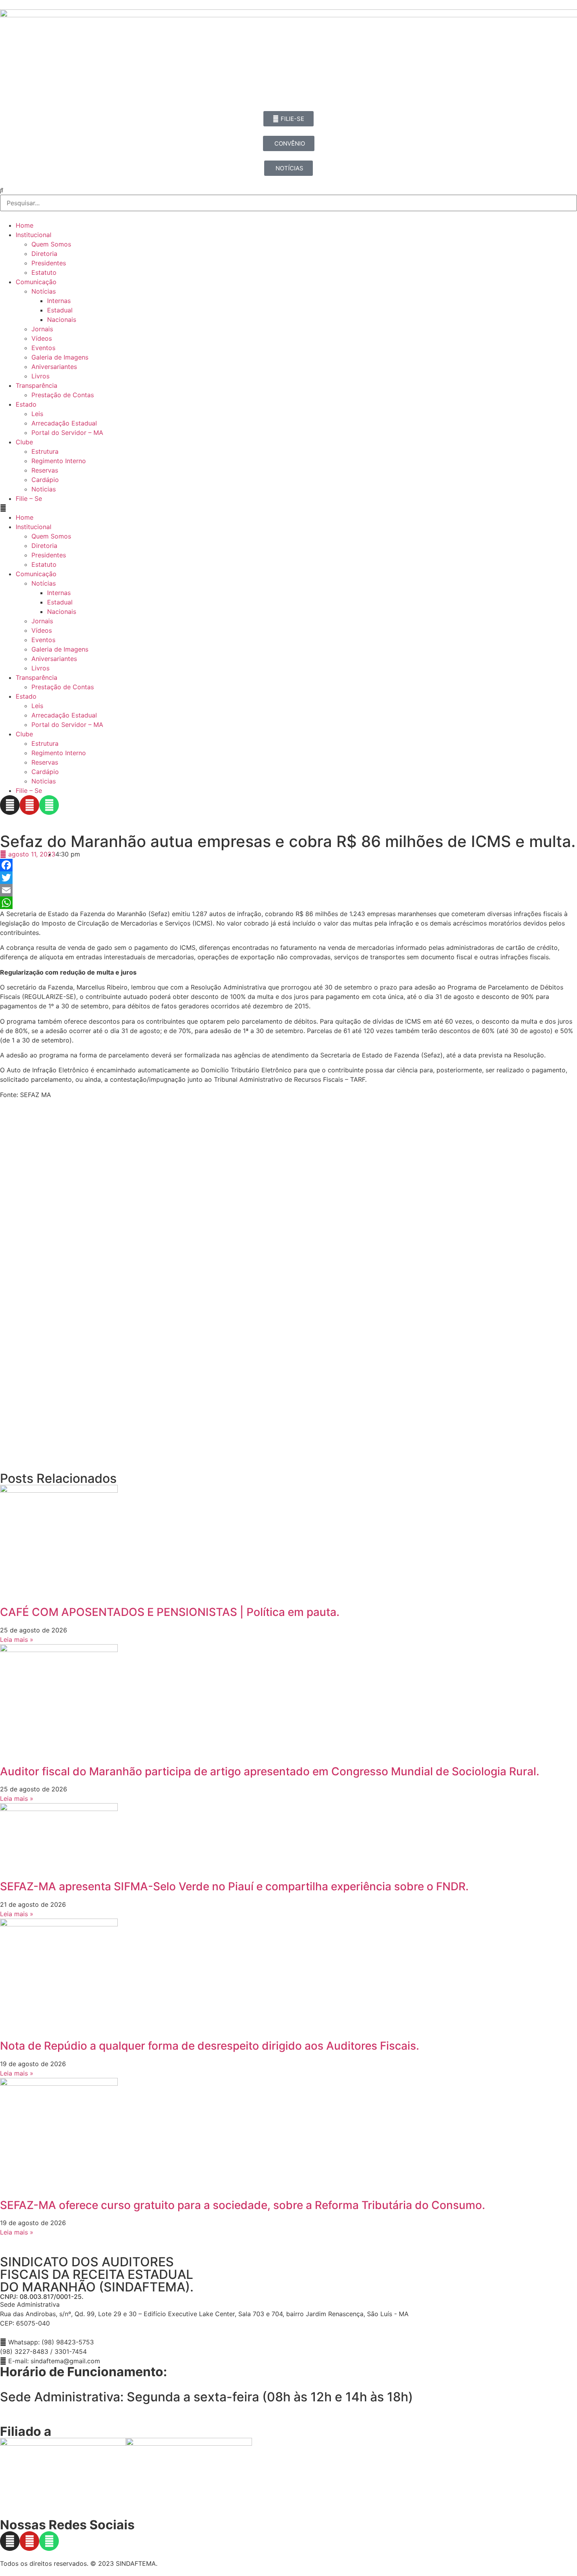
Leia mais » (17, 1639)
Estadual (60, 310)
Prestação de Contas (63, 395)
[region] (288, 2474)
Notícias (44, 291)
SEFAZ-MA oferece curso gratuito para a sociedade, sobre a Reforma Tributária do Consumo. (243, 2205)
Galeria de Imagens (60, 357)
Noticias (44, 489)
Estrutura (45, 451)
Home (25, 225)
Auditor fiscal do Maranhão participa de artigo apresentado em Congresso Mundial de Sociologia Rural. (270, 1771)
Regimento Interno (59, 461)
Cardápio (45, 480)
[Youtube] (29, 805)
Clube (24, 442)
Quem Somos (51, 244)
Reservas (45, 470)
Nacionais (62, 319)
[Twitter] (288, 878)
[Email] (288, 890)
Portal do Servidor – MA (67, 433)
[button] (288, 508)
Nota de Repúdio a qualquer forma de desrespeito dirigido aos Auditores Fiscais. (210, 2046)
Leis (37, 414)
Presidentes (49, 263)
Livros (40, 376)
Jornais (42, 329)
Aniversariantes (54, 367)
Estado (26, 404)
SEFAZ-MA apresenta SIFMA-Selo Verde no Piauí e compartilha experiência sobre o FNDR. (234, 1886)
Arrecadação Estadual (64, 423)
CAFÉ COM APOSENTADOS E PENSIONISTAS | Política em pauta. (170, 1612)
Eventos (43, 348)
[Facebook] (288, 865)
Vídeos (42, 338)
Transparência (37, 385)
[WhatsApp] (288, 903)
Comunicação (36, 282)
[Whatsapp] (49, 805)
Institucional (34, 235)
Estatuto (44, 272)
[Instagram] (10, 805)
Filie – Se (29, 498)
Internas (59, 301)
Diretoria (44, 254)
